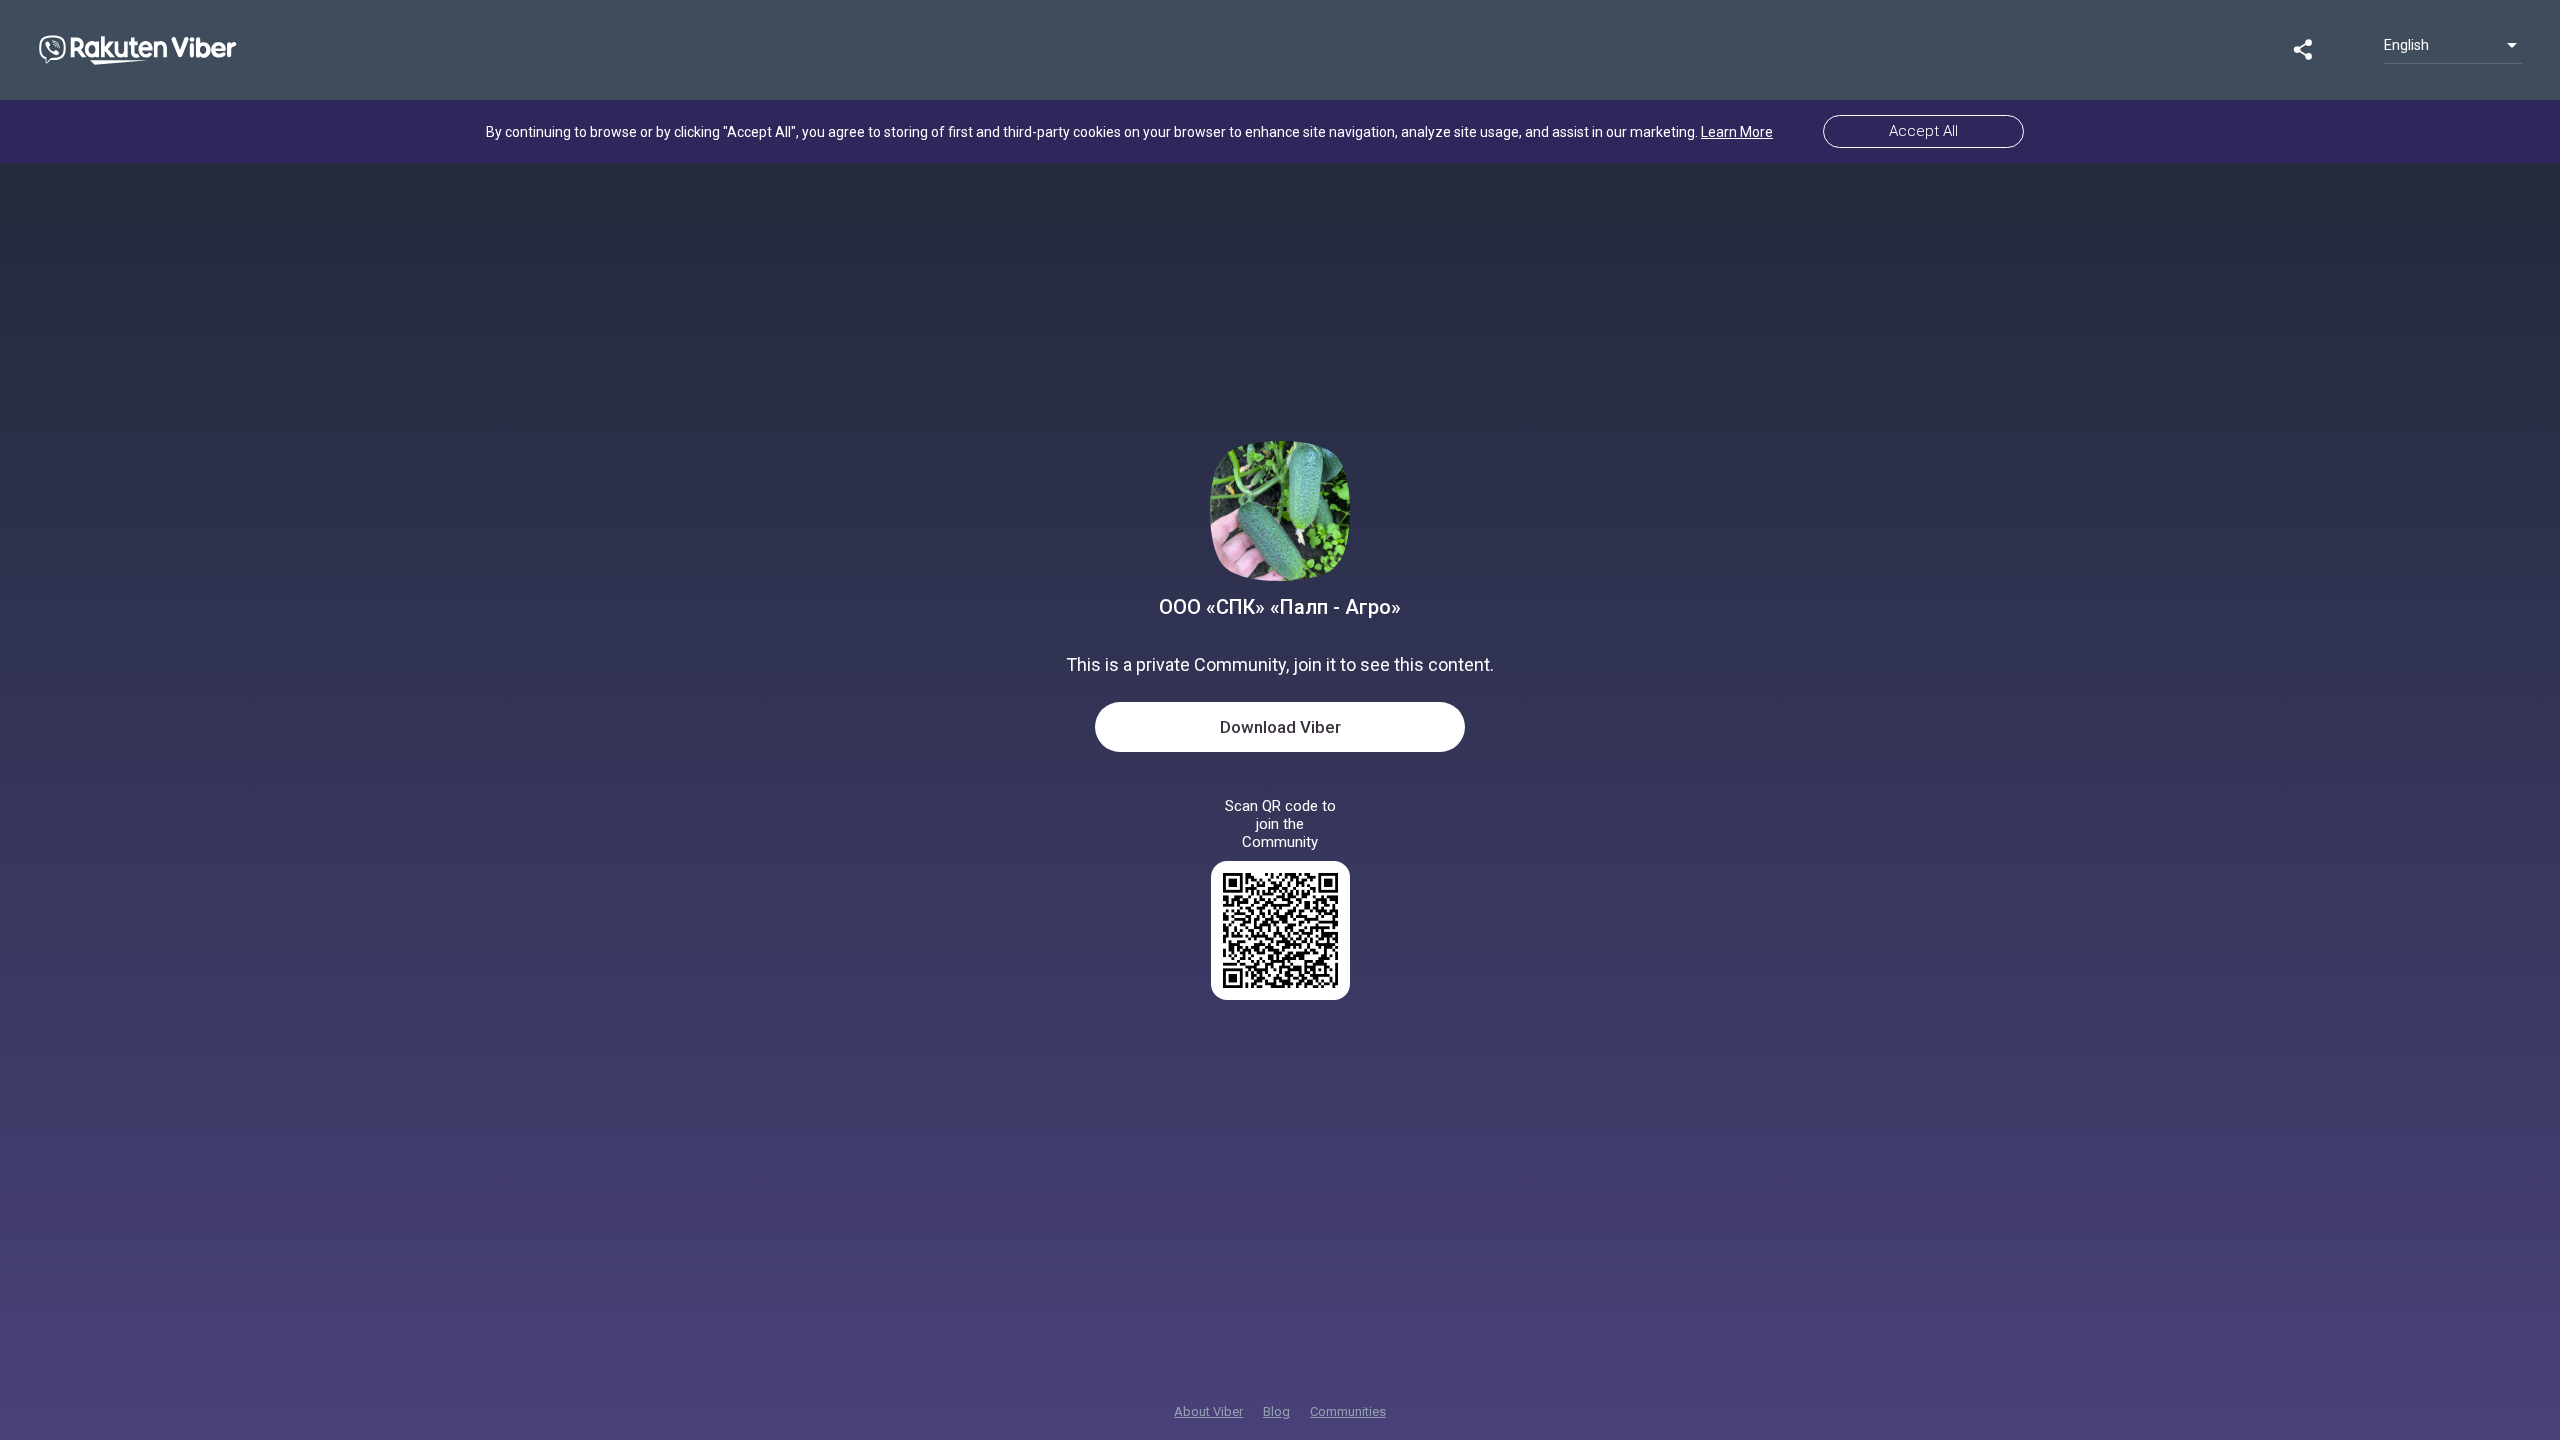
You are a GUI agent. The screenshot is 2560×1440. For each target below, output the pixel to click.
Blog (1276, 1411)
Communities (1348, 1411)
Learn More (1737, 132)
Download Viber (1280, 727)
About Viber (1208, 1411)
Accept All (1923, 131)
